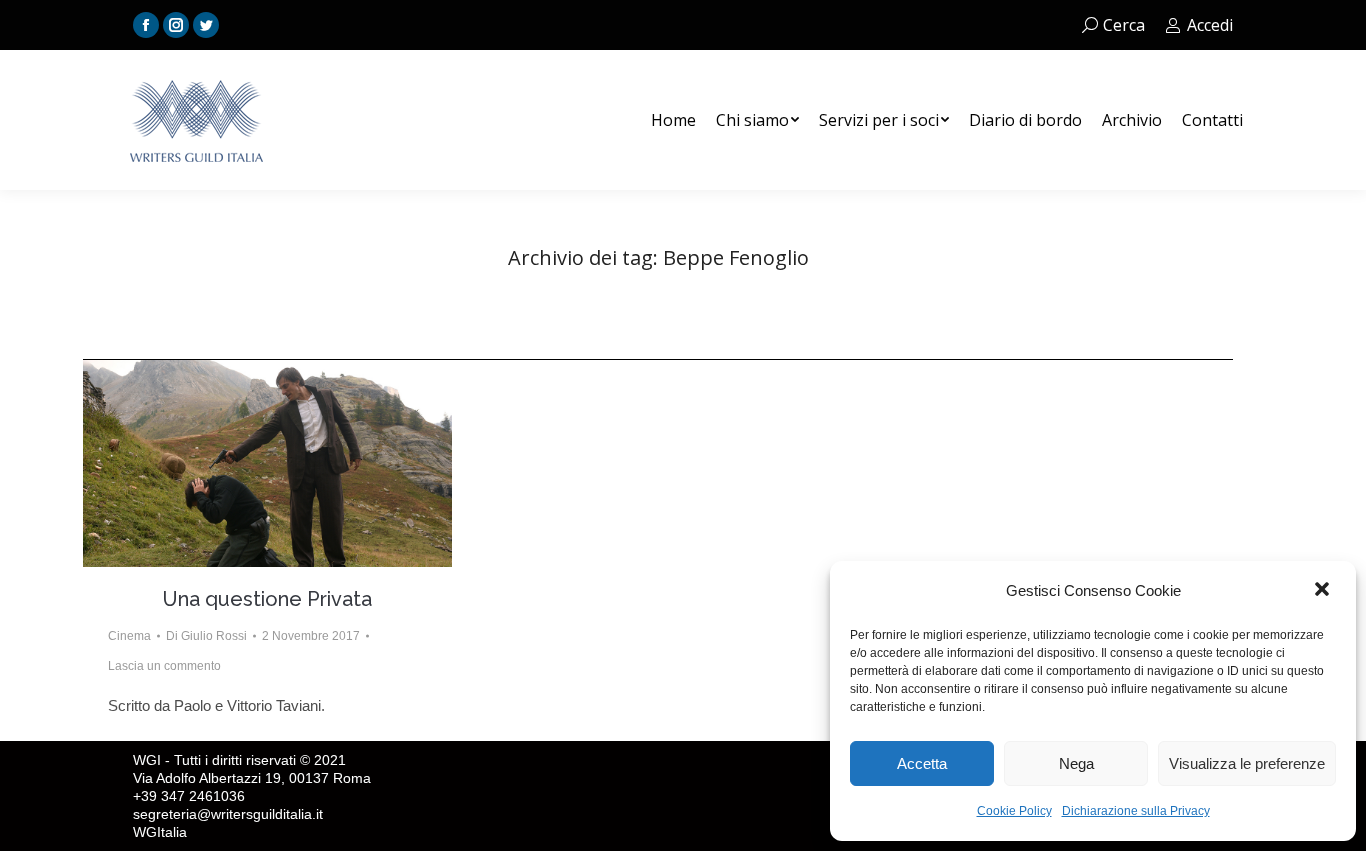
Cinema (129, 636)
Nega (1076, 763)
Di (206, 636)
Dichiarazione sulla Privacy (1136, 811)
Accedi (1210, 25)
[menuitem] (673, 120)
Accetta (922, 763)
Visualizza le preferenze (1247, 763)
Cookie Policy (1014, 811)
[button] (1324, 591)
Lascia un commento (164, 666)
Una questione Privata (267, 599)
